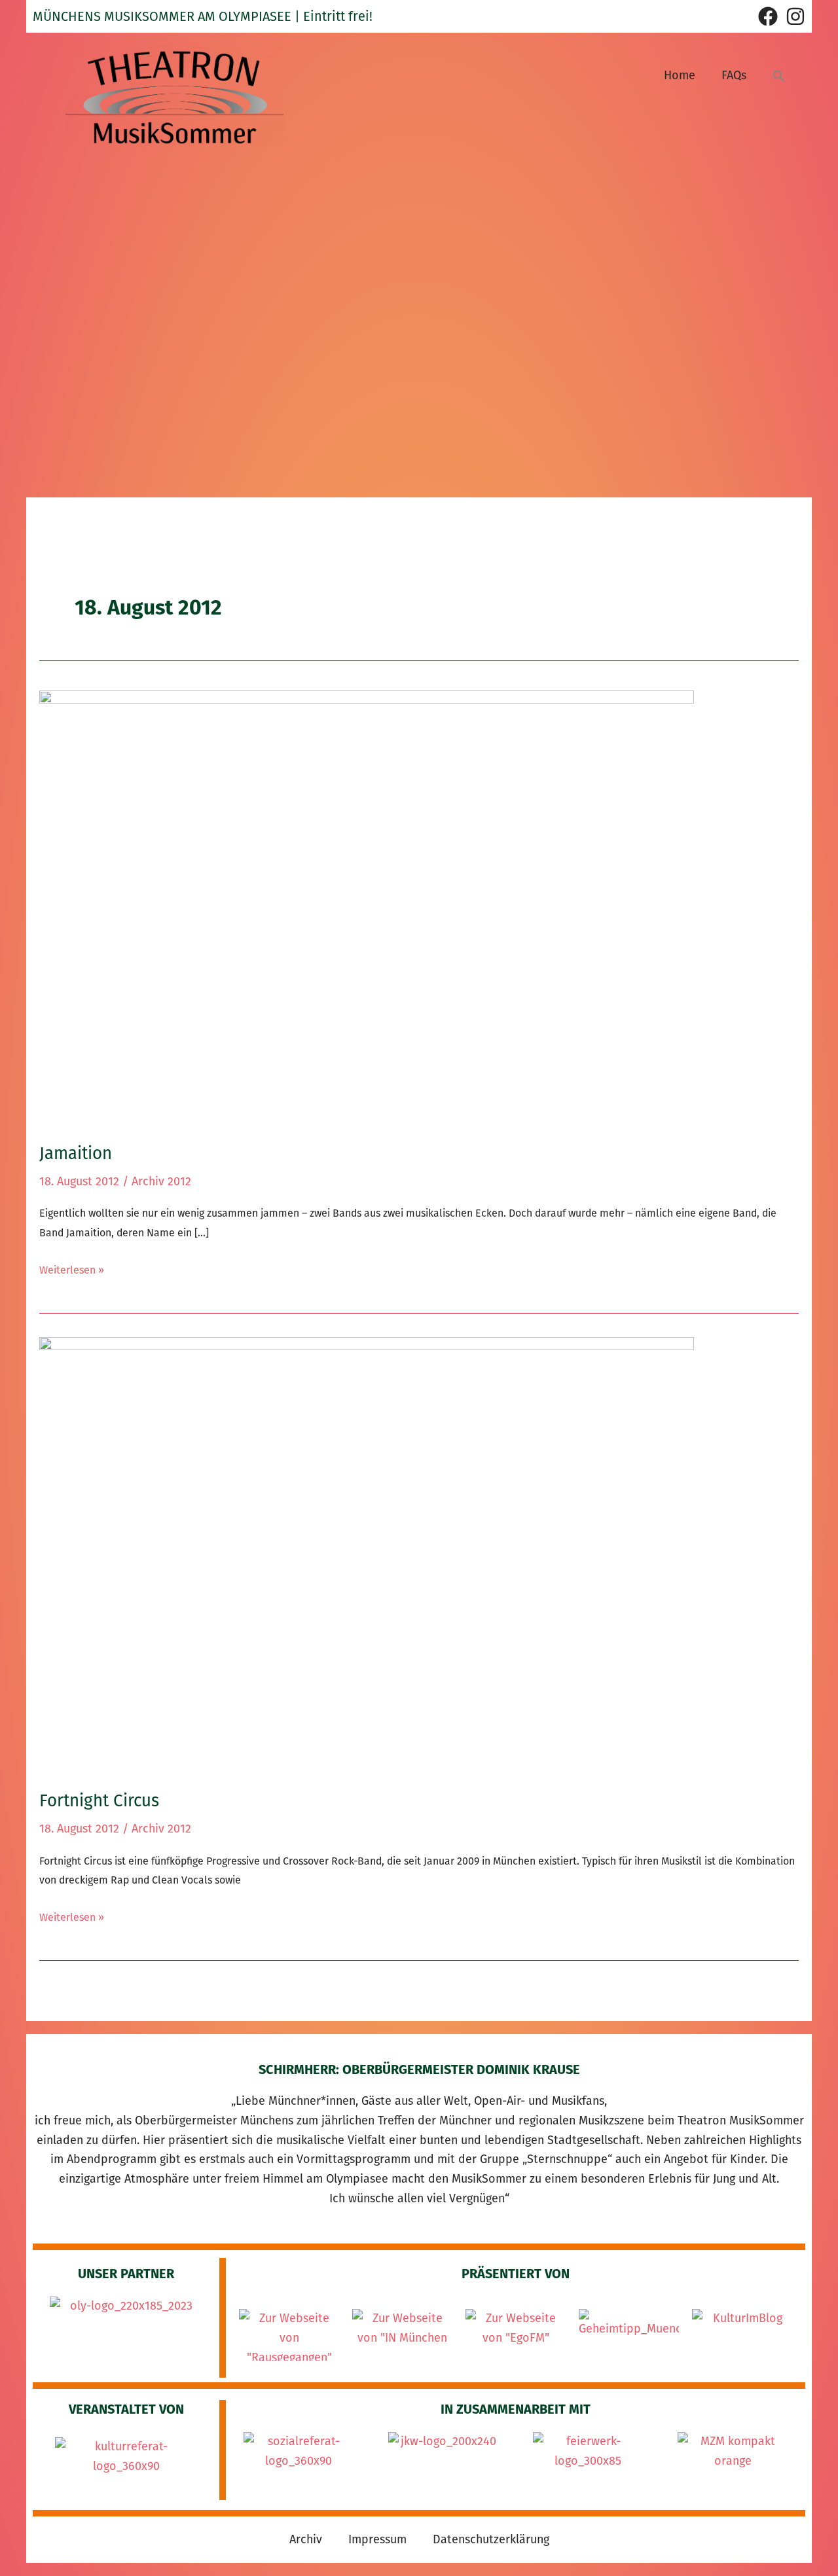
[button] (779, 76)
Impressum (377, 2539)
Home (680, 75)
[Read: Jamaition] (367, 907)
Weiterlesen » (72, 1268)
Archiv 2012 (161, 1181)
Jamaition (76, 1154)
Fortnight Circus (99, 1801)
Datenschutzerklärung (491, 2539)
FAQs (734, 75)
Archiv (306, 2539)
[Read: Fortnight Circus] (367, 1554)
